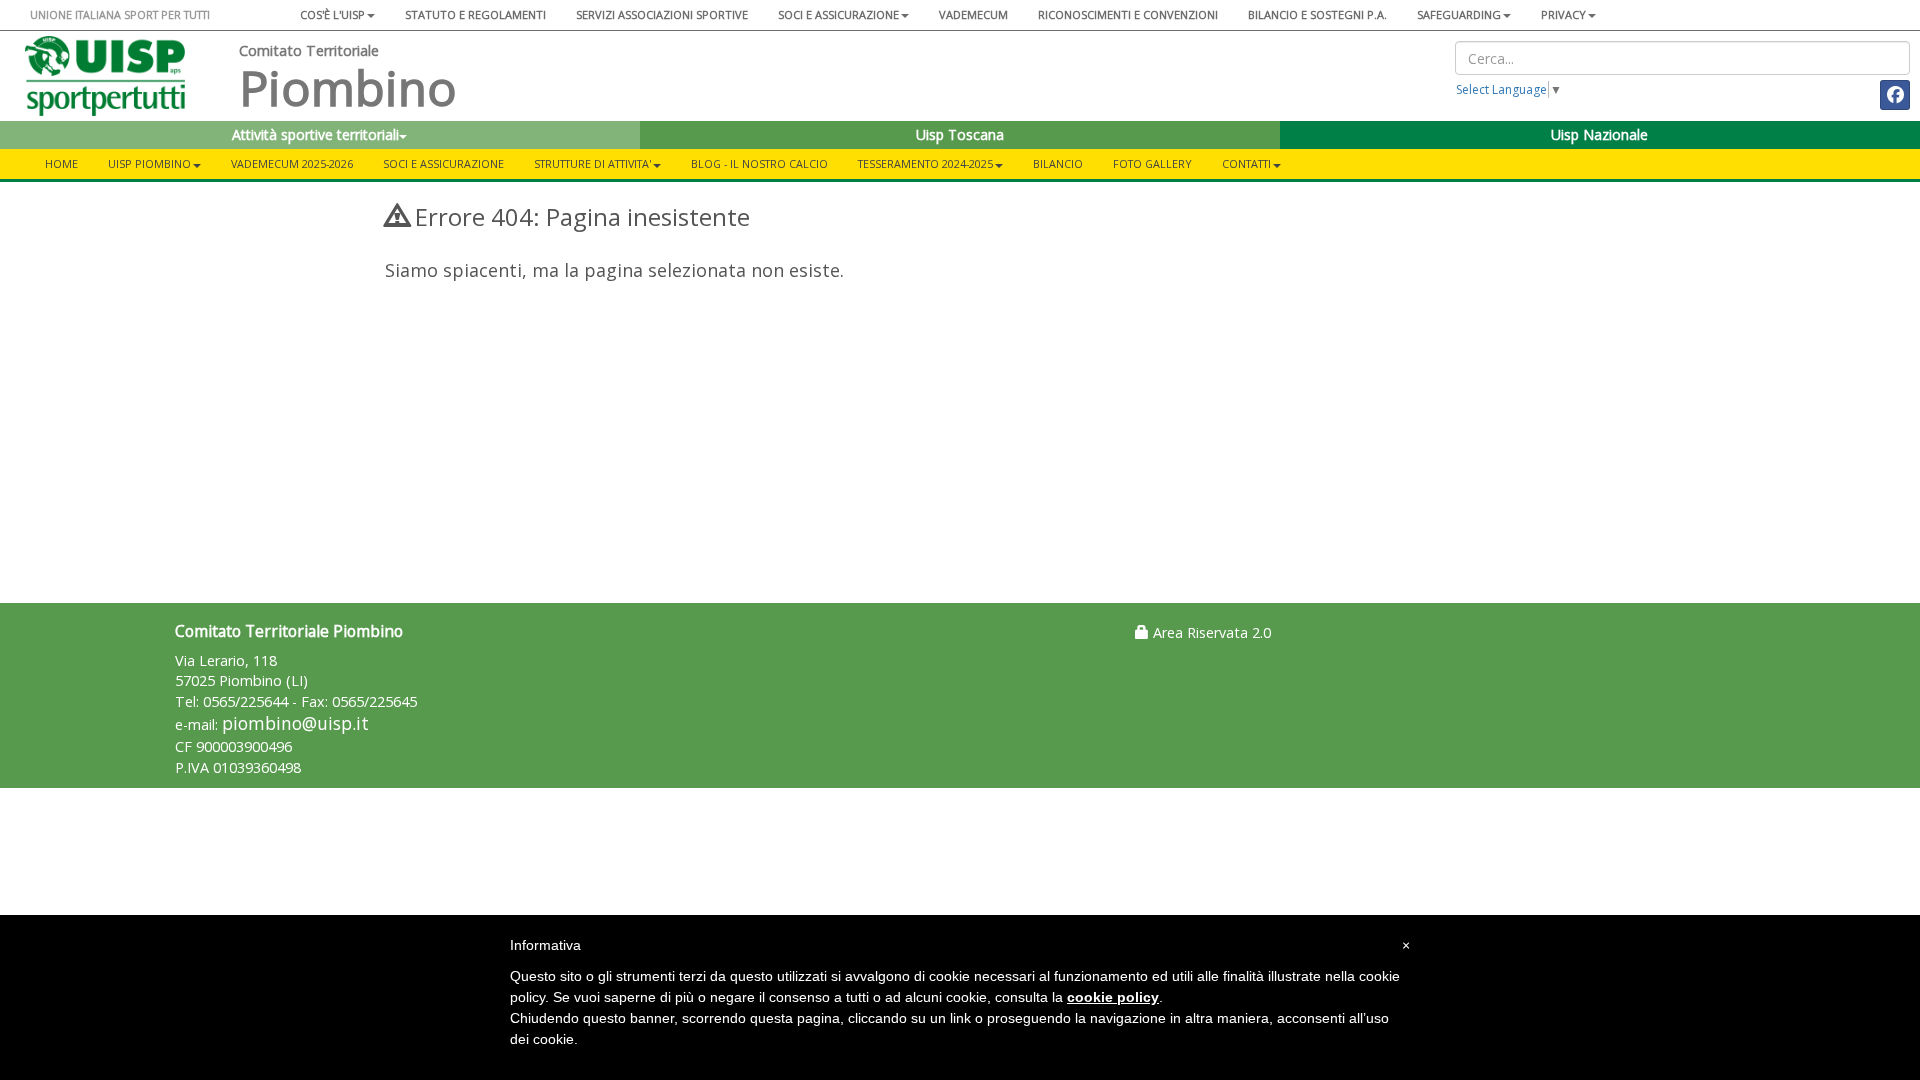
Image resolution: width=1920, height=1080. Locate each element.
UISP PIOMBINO (149, 163)
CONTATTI (1246, 163)
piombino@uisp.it (295, 723)
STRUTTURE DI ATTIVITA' (592, 163)
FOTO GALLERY (1152, 163)
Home (61, 163)
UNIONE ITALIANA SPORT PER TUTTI (120, 14)
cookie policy (1113, 997)
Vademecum (973, 14)
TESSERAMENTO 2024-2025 (925, 163)
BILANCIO (1058, 163)
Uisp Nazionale (1599, 134)
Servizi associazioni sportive (662, 14)
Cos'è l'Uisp (332, 14)
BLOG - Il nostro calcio (759, 163)
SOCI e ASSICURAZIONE (443, 163)
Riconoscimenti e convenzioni (1128, 14)
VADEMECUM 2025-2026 (292, 163)
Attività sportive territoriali (315, 134)
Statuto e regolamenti (475, 14)
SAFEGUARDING (1459, 14)
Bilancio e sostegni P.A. (1317, 14)
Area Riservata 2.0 (1210, 632)
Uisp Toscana (960, 134)
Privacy (1563, 14)
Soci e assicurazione (838, 14)
